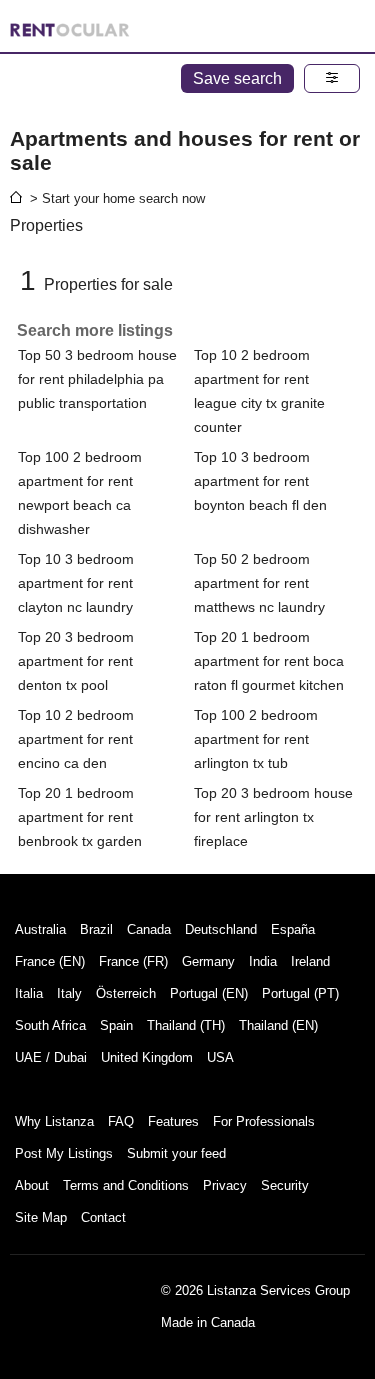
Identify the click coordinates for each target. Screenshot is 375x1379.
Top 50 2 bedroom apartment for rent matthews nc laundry (259, 583)
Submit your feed (176, 1153)
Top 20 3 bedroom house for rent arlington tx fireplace (273, 817)
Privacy (225, 1185)
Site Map (41, 1217)
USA (220, 1057)
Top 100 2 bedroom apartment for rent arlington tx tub (256, 739)
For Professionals (264, 1121)
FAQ (121, 1121)
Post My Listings (64, 1153)
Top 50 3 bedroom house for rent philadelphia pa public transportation (97, 379)
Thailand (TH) (186, 1025)
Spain (116, 1025)
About (32, 1185)
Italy (69, 993)
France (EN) (50, 961)
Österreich (126, 993)
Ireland (310, 961)
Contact (103, 1217)
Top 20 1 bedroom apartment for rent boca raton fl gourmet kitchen (269, 661)
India (263, 961)
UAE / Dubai (51, 1057)
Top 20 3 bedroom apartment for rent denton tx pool (76, 661)
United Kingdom (147, 1057)
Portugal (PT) (300, 993)
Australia (40, 929)
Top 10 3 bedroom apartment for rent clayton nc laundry (76, 583)
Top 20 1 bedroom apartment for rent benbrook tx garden (80, 817)
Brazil (96, 929)
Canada (149, 929)
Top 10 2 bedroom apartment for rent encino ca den (76, 739)
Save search (237, 78)
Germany (208, 961)
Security (285, 1185)
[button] (332, 78)
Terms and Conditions (126, 1185)
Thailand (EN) (278, 1025)
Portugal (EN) (209, 993)
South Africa (50, 1025)
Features (173, 1121)
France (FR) (133, 961)
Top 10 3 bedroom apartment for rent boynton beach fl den (260, 481)
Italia (29, 993)
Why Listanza (54, 1121)
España (293, 929)
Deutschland (221, 929)
